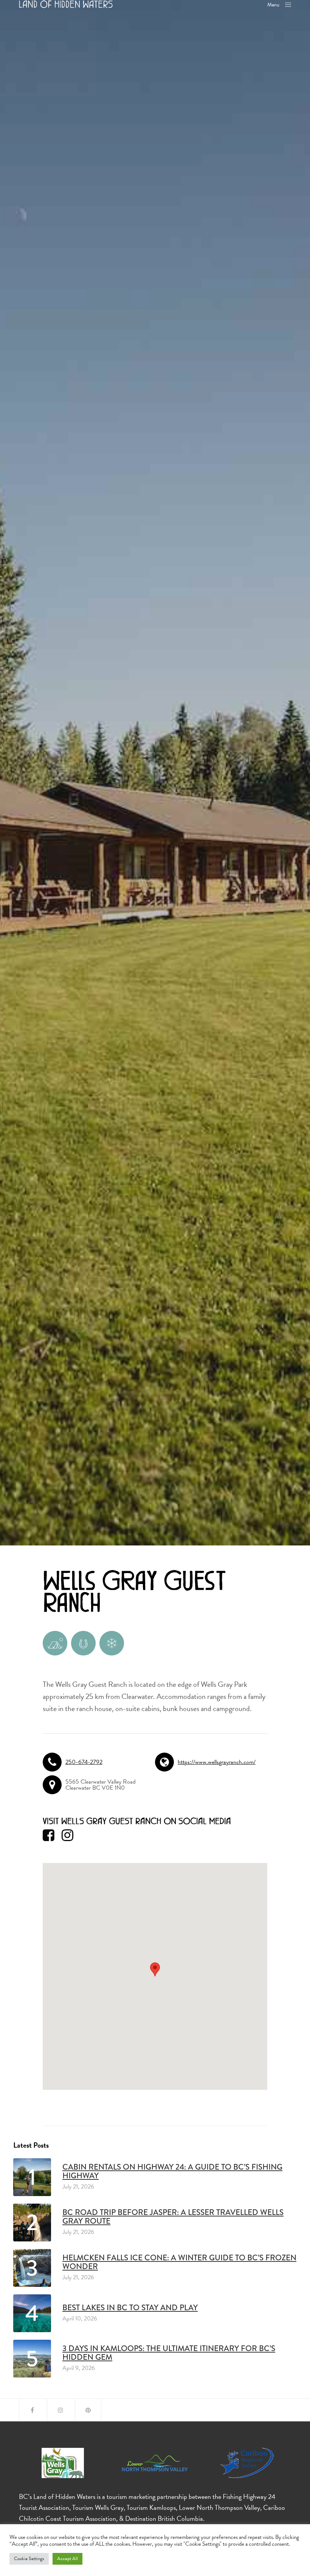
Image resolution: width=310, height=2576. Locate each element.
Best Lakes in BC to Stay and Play (130, 2308)
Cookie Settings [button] (29, 2559)
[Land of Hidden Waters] (66, 4)
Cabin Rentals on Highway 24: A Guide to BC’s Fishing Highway (172, 2171)
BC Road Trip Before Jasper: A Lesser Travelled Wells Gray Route (173, 2217)
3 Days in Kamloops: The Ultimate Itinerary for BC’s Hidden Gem (169, 2353)
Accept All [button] (67, 2559)
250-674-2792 (84, 1762)
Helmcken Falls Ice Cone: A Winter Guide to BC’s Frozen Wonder (179, 2262)
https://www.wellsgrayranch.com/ (217, 1762)
